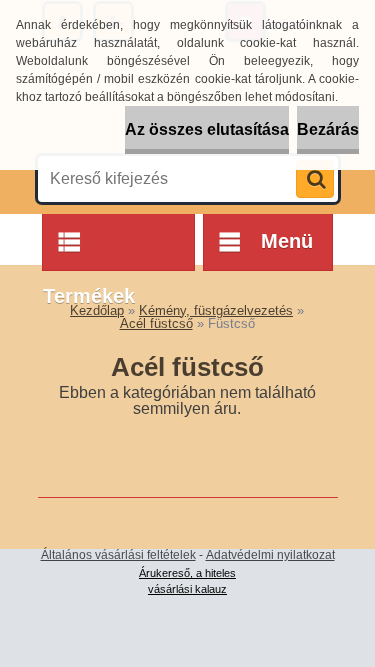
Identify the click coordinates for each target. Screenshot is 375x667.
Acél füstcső (156, 323)
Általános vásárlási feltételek (118, 555)
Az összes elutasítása (207, 129)
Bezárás (328, 129)
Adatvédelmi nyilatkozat (270, 555)
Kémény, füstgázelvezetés (216, 310)
